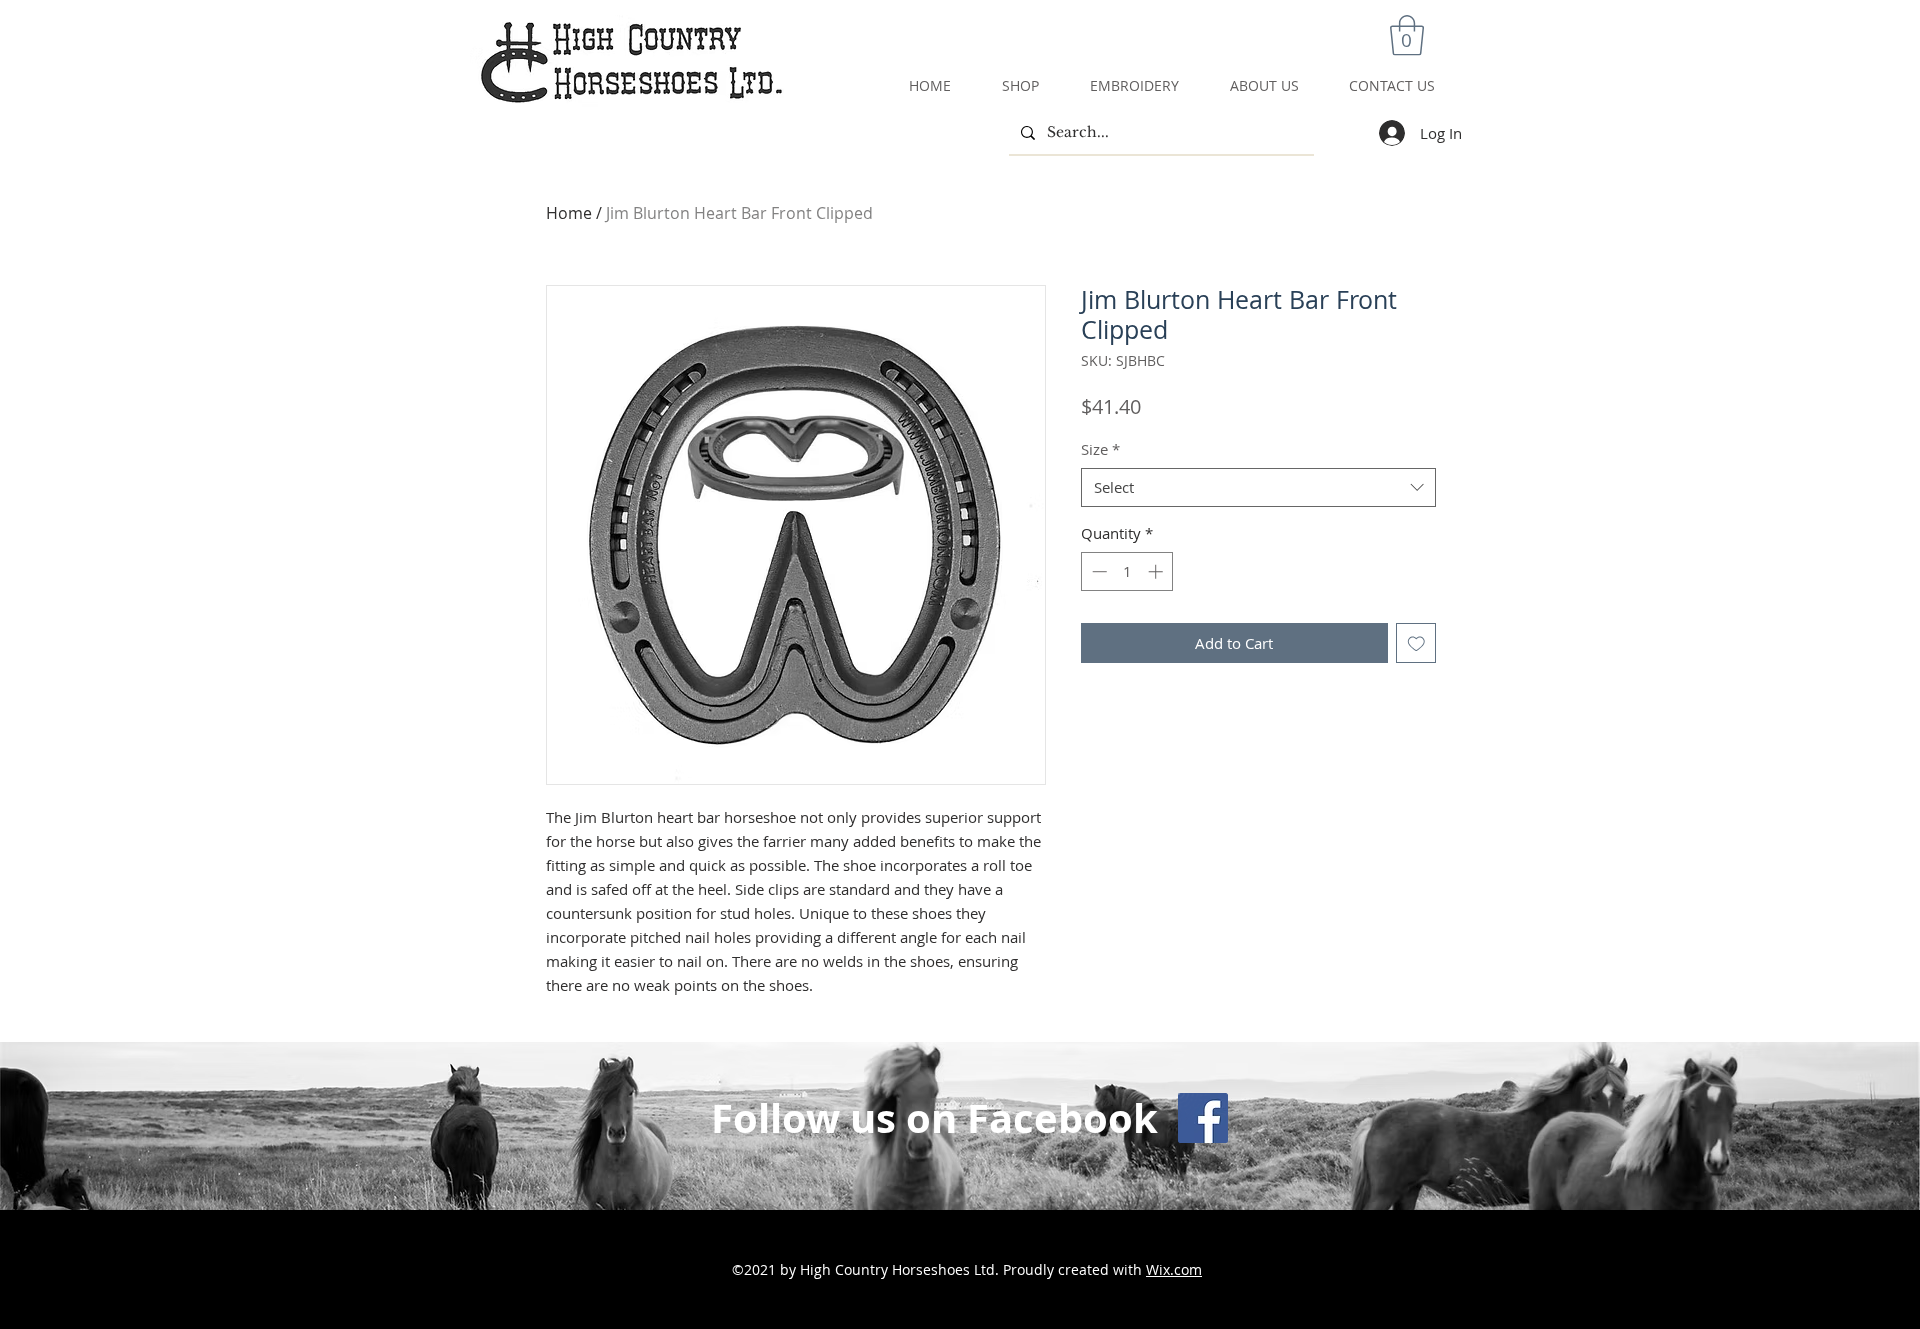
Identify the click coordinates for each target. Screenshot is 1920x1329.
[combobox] (1258, 487)
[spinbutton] (1127, 571)
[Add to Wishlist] (1416, 643)
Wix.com (1174, 1269)
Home (569, 213)
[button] (1407, 35)
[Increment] (1157, 571)
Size (1100, 449)
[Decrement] (1097, 571)
